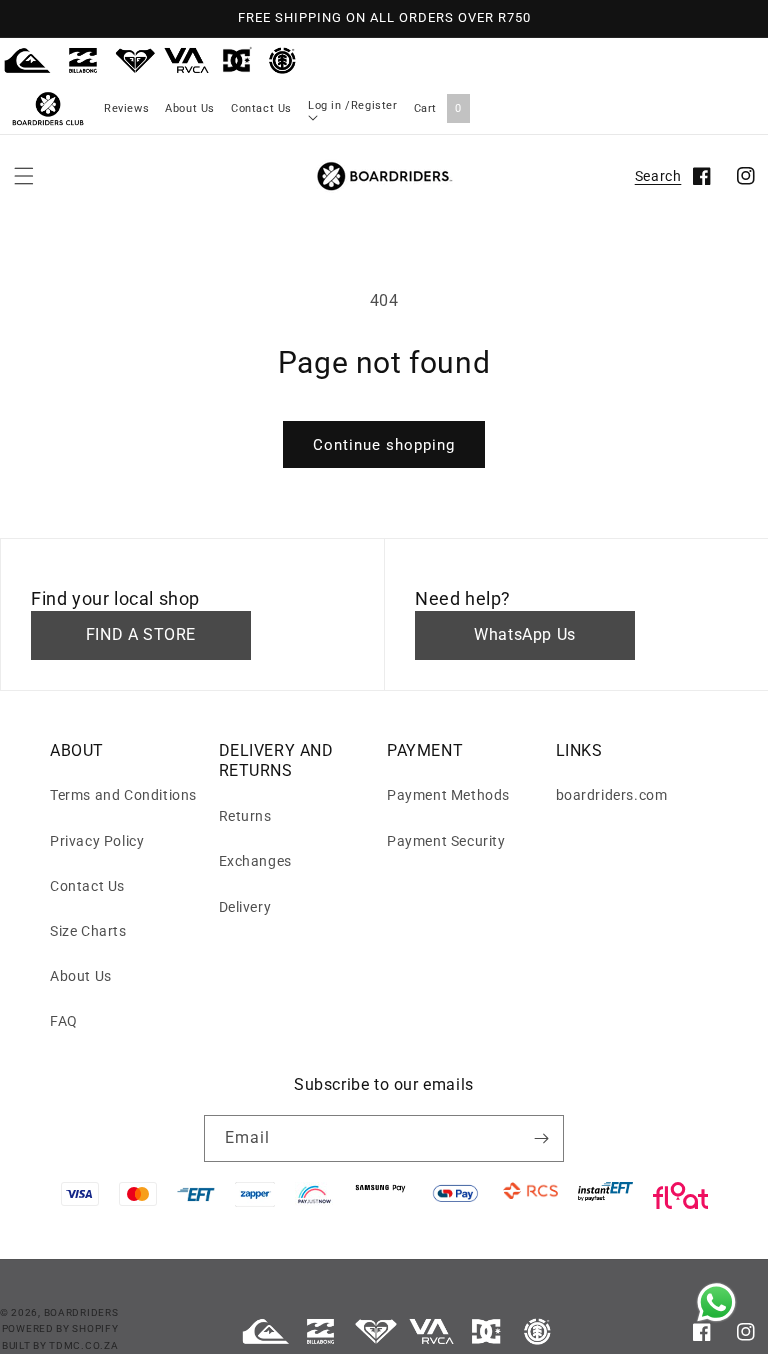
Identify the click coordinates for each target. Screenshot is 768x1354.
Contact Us (261, 108)
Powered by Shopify (60, 1328)
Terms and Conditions (123, 795)
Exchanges (255, 861)
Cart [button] (438, 108)
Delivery (245, 907)
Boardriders (81, 1312)
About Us (190, 108)
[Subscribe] (541, 1138)
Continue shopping (384, 445)
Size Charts (88, 931)
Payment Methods (448, 795)
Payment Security (446, 841)
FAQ (64, 1021)
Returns (245, 816)
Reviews (126, 108)
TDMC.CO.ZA (83, 1345)
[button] (24, 176)
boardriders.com (612, 795)
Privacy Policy (97, 841)
